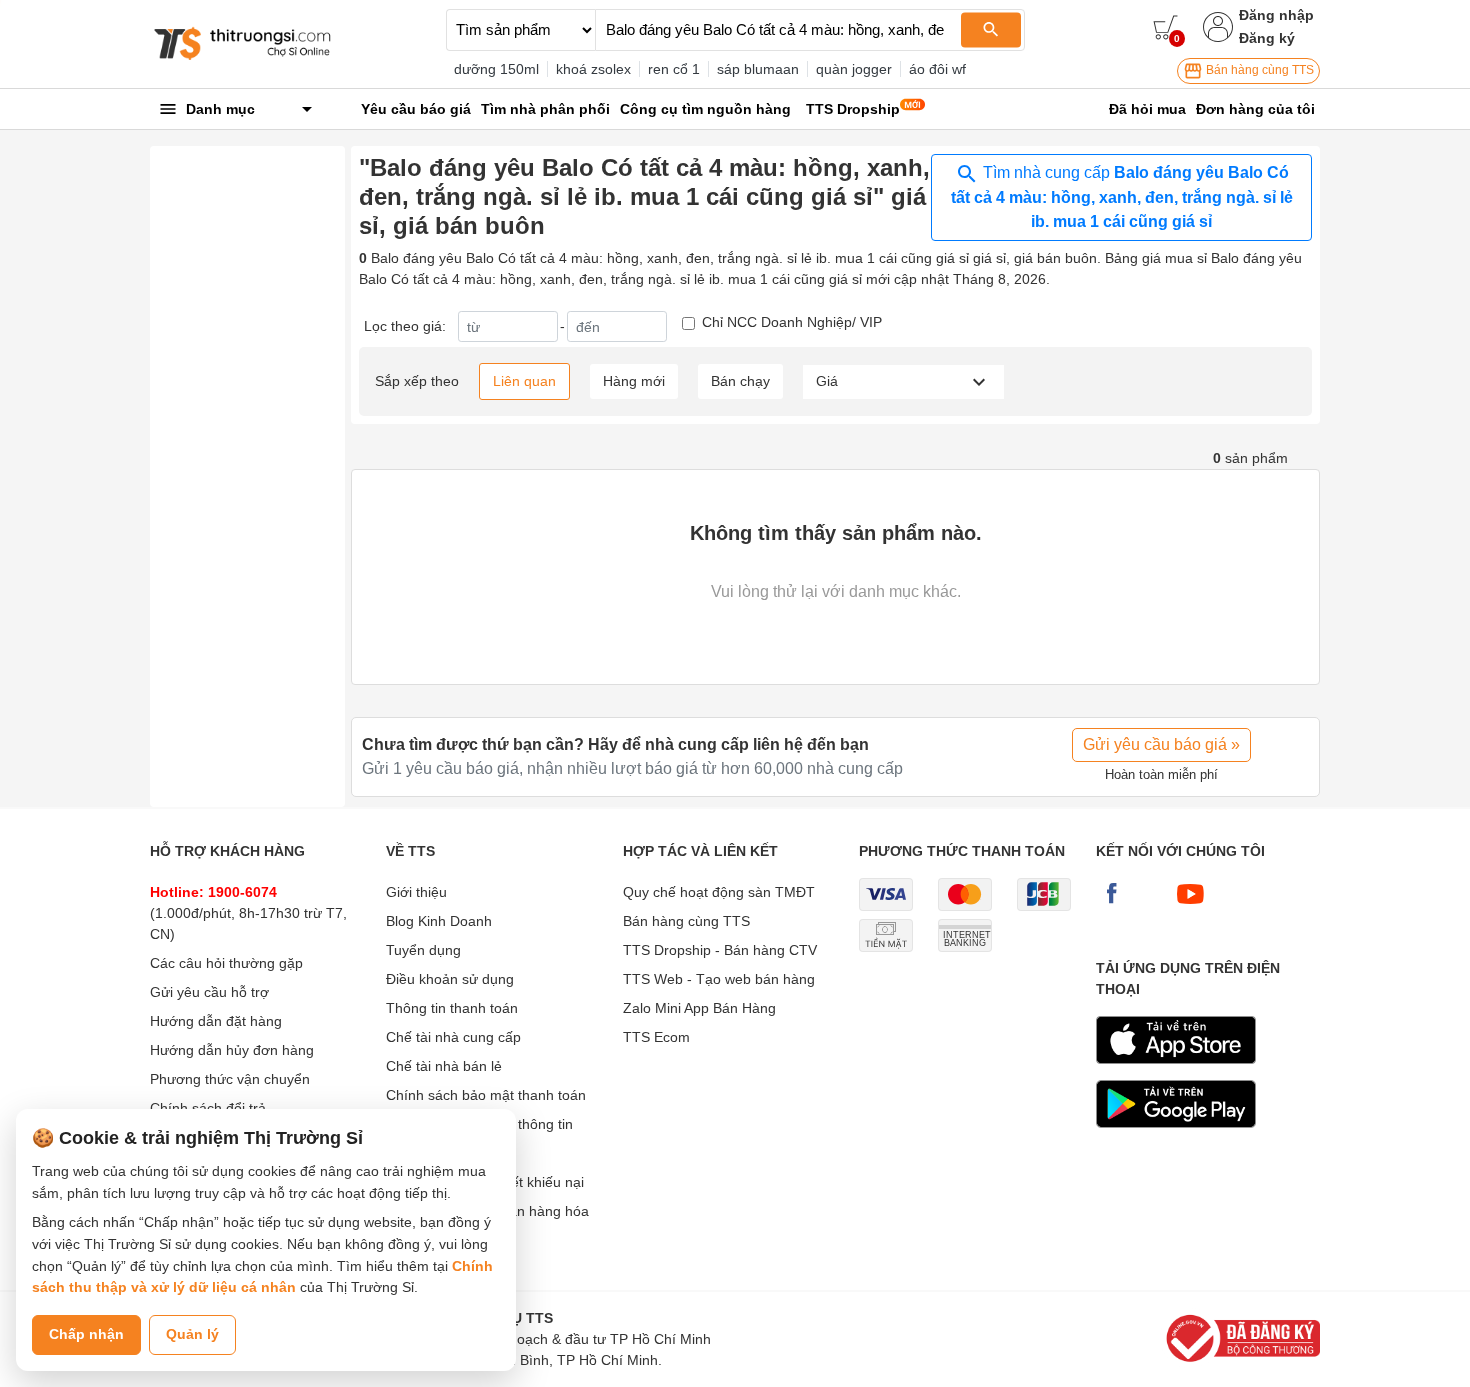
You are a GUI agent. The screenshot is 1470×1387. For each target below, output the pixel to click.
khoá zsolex (593, 69)
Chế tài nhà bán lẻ (444, 1066)
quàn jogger (854, 69)
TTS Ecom (656, 1037)
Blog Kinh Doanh (439, 921)
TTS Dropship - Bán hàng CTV (720, 950)
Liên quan (524, 381)
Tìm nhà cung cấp (1122, 197)
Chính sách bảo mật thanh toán (486, 1095)
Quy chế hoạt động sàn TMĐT (719, 892)
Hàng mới (634, 381)
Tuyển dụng (423, 950)
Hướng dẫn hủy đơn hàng (232, 1050)
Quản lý (192, 1334)
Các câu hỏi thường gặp (226, 963)
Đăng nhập (1276, 15)
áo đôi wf (937, 69)
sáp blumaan (758, 69)
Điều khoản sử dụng (450, 979)
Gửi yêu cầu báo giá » (1161, 744)
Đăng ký (1267, 38)
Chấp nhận (86, 1334)
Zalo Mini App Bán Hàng (699, 1008)
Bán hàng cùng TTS (1258, 70)
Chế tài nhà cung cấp (453, 1037)
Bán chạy (740, 381)
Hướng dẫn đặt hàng (216, 1021)
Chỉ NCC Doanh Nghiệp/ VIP (792, 322)
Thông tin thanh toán (452, 1008)
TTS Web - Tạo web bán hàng (719, 979)
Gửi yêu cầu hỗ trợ (209, 992)
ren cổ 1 (674, 69)
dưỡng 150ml (496, 69)
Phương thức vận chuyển (230, 1079)
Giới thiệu (416, 892)
